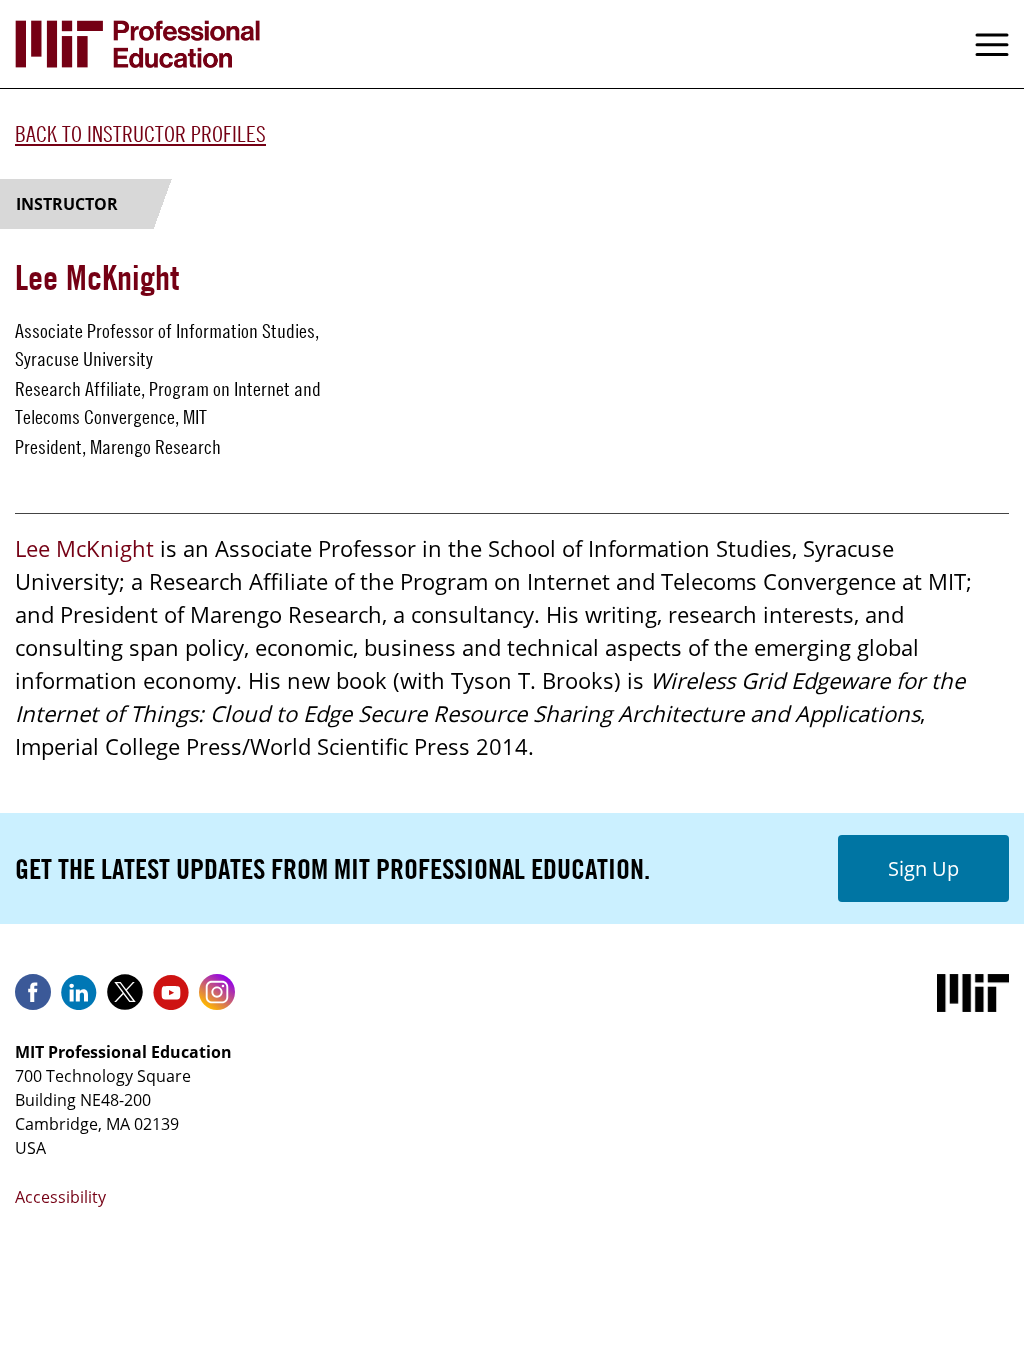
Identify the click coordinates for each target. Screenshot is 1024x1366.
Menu (992, 44)
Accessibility (60, 1197)
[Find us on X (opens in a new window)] (125, 999)
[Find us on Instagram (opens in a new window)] (217, 999)
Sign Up (923, 868)
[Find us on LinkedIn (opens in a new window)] (79, 999)
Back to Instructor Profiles (140, 134)
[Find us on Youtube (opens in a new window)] (171, 999)
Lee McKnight (84, 548)
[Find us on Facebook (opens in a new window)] (33, 999)
